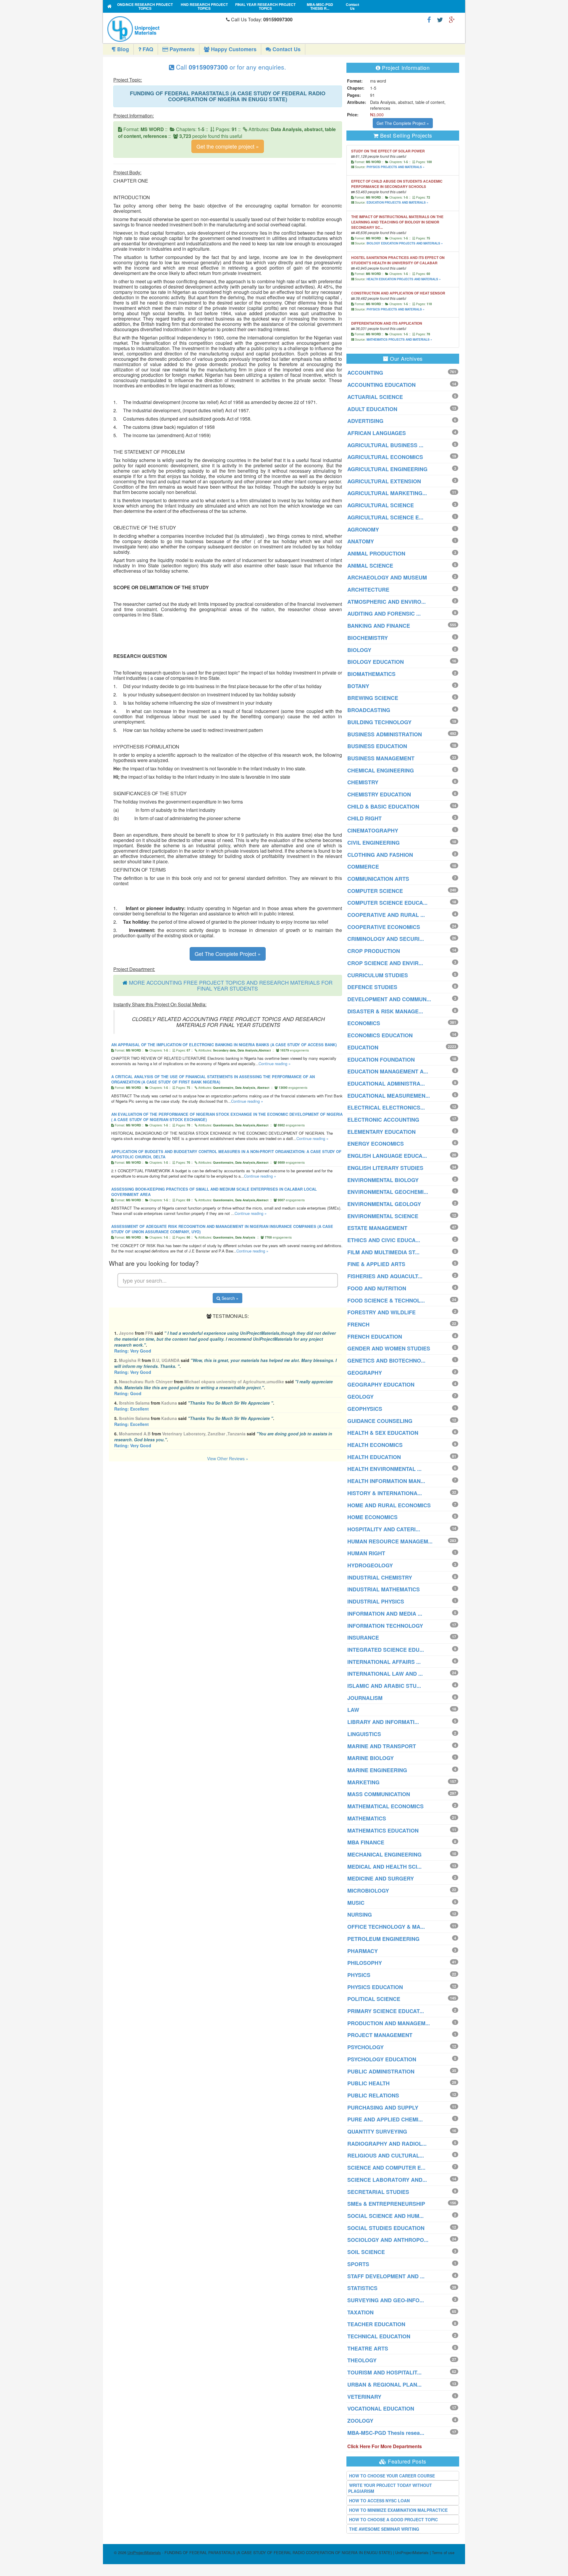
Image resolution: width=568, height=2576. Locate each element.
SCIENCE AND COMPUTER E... (386, 2168)
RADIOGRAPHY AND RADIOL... (387, 2144)
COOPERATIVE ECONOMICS (384, 927)
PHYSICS (359, 1975)
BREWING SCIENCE (373, 698)
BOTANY (358, 686)
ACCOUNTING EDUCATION (381, 385)
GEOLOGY (360, 1397)
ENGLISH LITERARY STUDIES (385, 1168)
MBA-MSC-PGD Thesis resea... (386, 2433)
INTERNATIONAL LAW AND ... (385, 1674)
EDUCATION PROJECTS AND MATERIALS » (397, 202)
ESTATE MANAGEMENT (377, 1228)
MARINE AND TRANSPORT (382, 1746)
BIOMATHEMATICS (371, 674)
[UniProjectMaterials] (165, 29)
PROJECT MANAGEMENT (380, 2035)
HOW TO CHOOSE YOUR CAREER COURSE (392, 2476)
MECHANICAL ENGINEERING (384, 1854)
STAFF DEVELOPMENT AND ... (386, 2276)
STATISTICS (362, 2288)
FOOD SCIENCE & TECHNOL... (386, 1300)
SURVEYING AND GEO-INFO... (386, 2300)
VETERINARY (364, 2397)
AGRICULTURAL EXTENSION (384, 481)
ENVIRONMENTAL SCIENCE (383, 1216)
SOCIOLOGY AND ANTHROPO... (388, 2240)
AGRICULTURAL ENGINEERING (387, 469)
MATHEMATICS (367, 1818)
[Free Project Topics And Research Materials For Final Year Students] (110, 6)
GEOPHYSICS (365, 1409)
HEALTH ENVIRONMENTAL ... (384, 1469)
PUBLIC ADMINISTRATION (381, 2071)
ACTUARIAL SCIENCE (375, 397)
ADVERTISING (365, 421)
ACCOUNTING (365, 373)
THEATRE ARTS (368, 2348)
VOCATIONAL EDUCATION (381, 2408)
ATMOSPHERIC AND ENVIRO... (387, 602)
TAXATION (360, 2312)
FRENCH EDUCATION (375, 1337)
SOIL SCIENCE (366, 2252)
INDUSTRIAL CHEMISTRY (380, 1577)
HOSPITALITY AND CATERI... (384, 1529)
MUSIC (356, 1903)
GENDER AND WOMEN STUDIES (389, 1348)
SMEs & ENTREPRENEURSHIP (386, 2204)
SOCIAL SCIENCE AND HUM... (385, 2216)
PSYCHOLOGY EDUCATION (382, 2059)
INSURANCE (363, 1638)
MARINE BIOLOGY (371, 1758)
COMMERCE (363, 867)
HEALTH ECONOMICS (375, 1445)
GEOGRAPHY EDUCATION (381, 1384)
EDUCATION (363, 1047)
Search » (229, 1298)
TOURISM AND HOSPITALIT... (384, 2372)
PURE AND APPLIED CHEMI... (385, 2119)
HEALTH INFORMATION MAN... (386, 1481)
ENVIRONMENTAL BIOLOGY (383, 1180)
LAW (353, 1710)
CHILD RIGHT (364, 818)
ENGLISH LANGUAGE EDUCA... (387, 1156)
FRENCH (358, 1324)
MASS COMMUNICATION (379, 1794)
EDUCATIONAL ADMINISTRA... (386, 1083)
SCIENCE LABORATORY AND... (387, 2180)
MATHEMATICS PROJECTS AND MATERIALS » (399, 339)
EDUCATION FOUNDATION (381, 1060)
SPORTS (358, 2264)
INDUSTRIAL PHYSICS (376, 1601)
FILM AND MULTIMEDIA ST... (383, 1252)
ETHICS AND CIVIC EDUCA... (384, 1240)
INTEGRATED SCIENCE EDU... (386, 1650)
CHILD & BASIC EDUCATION (383, 806)
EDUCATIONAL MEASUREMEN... (389, 1096)
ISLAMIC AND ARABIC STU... (384, 1686)
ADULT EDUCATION (372, 409)
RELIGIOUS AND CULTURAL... (386, 2155)
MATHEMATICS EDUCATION (383, 1830)
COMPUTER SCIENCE (375, 891)
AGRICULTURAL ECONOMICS (385, 457)
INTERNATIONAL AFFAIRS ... (384, 1662)
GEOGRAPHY (365, 1373)
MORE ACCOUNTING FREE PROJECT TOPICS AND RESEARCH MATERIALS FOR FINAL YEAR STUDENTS (231, 985)
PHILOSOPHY (365, 1963)
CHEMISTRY (363, 782)
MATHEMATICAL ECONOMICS (385, 1806)
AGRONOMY (363, 529)
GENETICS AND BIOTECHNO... (386, 1361)
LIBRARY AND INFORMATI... (383, 1722)
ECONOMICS (364, 1023)
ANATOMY (361, 541)
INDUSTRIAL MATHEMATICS (384, 1589)
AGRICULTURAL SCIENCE (381, 505)
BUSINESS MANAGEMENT (381, 758)
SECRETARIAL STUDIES (378, 2192)
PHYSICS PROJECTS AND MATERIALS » (396, 167)
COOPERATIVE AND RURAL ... (386, 915)
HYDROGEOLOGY (370, 1565)
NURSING (360, 1915)
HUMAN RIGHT (366, 1553)
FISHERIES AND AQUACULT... (385, 1276)
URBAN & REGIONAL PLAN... (384, 2385)
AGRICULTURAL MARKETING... (387, 493)
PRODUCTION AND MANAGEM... (389, 2023)
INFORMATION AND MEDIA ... (385, 1614)
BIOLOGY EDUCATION (376, 662)
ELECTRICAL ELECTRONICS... (386, 1107)
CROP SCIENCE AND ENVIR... (385, 963)
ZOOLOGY (360, 2421)
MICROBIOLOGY (368, 1891)
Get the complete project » (228, 146)
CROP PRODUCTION (374, 951)
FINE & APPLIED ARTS (376, 1264)
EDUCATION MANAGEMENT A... (388, 1071)
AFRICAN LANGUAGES (377, 433)
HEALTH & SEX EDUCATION (383, 1433)
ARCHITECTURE (368, 590)
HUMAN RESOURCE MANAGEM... (390, 1541)
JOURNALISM (365, 1698)
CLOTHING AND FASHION (380, 855)
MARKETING (363, 1782)
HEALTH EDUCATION (374, 1457)
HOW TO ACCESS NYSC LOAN (379, 2501)
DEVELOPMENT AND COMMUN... (389, 999)
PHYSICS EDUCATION (375, 1987)
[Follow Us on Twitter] (440, 19)
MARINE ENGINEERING (377, 1770)
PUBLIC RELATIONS (373, 2095)
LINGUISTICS (364, 1734)
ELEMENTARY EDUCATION (381, 1132)
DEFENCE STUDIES (372, 987)
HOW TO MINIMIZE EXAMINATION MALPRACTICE (398, 2510)
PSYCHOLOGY (366, 2047)
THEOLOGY (362, 2360)
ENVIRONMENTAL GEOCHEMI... (388, 1192)
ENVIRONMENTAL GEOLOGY (384, 1204)
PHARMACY (363, 1951)
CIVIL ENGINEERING (373, 843)
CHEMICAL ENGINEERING (381, 770)
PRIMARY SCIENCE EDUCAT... (386, 2011)
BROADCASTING (369, 710)
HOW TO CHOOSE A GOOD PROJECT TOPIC (393, 2519)
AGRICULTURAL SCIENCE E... (385, 517)
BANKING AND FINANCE (379, 626)
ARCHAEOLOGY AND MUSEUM (387, 577)
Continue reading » (275, 1064)
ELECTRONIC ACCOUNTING (383, 1120)
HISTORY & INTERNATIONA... (385, 1493)
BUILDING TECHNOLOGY (379, 722)
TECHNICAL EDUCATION (379, 2336)
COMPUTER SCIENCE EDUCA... (387, 903)
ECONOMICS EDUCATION (380, 1035)
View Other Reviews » (228, 1458)
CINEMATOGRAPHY (373, 830)
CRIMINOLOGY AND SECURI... (386, 939)
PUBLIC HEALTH (368, 2083)
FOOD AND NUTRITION (377, 1288)
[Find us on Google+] (452, 19)
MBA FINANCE (366, 1842)
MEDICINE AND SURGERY (381, 1878)
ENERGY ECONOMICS (376, 1144)
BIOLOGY (359, 650)
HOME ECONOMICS (372, 1517)
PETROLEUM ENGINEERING (383, 1939)
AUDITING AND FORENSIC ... (384, 614)
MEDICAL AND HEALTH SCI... (384, 1867)
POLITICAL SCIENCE (374, 1999)
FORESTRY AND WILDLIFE (381, 1312)
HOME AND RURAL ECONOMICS (389, 1505)
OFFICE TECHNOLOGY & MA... (386, 1927)
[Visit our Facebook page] (429, 19)
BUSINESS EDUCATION (377, 746)
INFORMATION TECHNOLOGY (385, 1626)
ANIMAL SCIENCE (370, 566)
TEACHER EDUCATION (376, 2324)
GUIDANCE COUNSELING (380, 1421)
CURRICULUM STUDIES (378, 975)
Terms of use (443, 2552)
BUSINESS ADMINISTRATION (385, 734)
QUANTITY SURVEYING (377, 2131)
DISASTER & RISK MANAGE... (385, 1011)
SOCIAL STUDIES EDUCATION (386, 2228)
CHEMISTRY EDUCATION (379, 794)
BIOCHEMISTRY (368, 638)
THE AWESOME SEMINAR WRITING (384, 2529)
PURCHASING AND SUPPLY (383, 2108)
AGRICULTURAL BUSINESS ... (385, 445)
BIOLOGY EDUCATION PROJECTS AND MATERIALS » (405, 243)
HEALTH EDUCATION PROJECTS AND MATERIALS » (404, 279)
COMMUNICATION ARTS (378, 879)
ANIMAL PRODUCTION (376, 553)
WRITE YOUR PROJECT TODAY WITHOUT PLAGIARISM (390, 2488)
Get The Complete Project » (228, 954)
